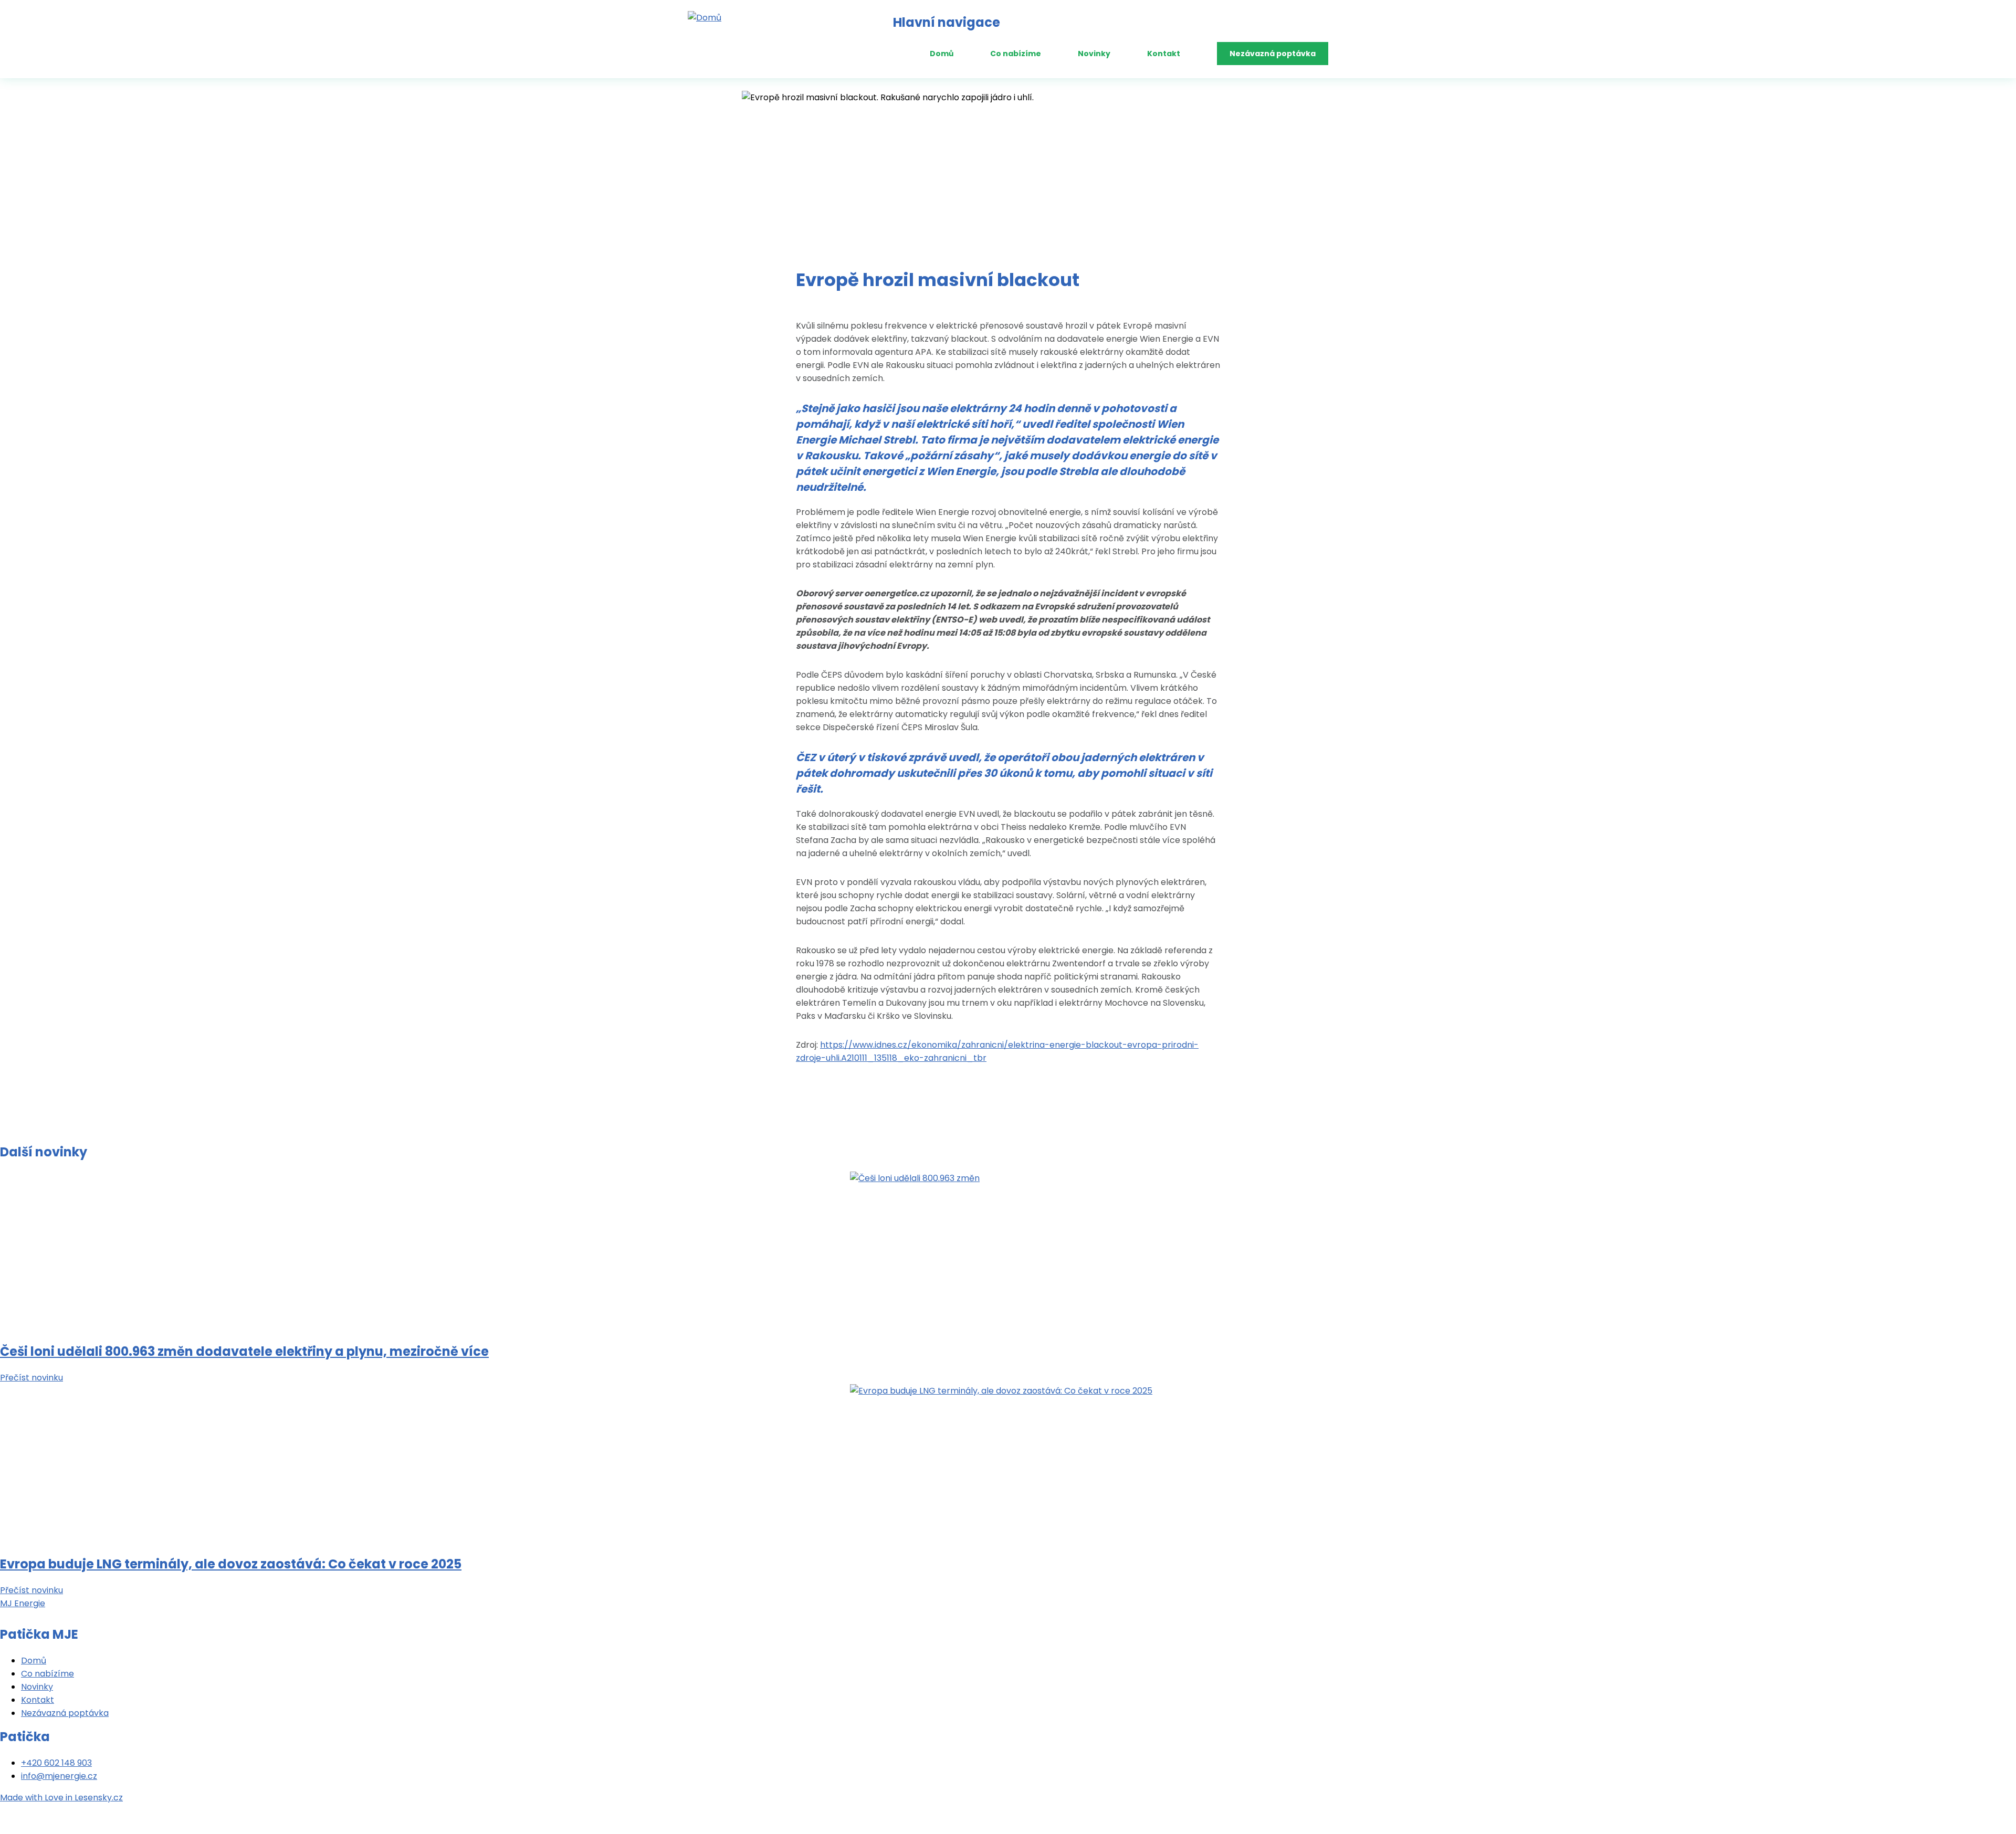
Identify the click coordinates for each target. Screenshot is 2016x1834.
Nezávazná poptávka (1273, 54)
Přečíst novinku (31, 1378)
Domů (942, 54)
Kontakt (1164, 54)
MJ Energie (23, 1603)
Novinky (1094, 54)
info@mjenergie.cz (59, 1776)
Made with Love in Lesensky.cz (61, 1798)
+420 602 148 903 (56, 1763)
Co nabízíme (1016, 54)
